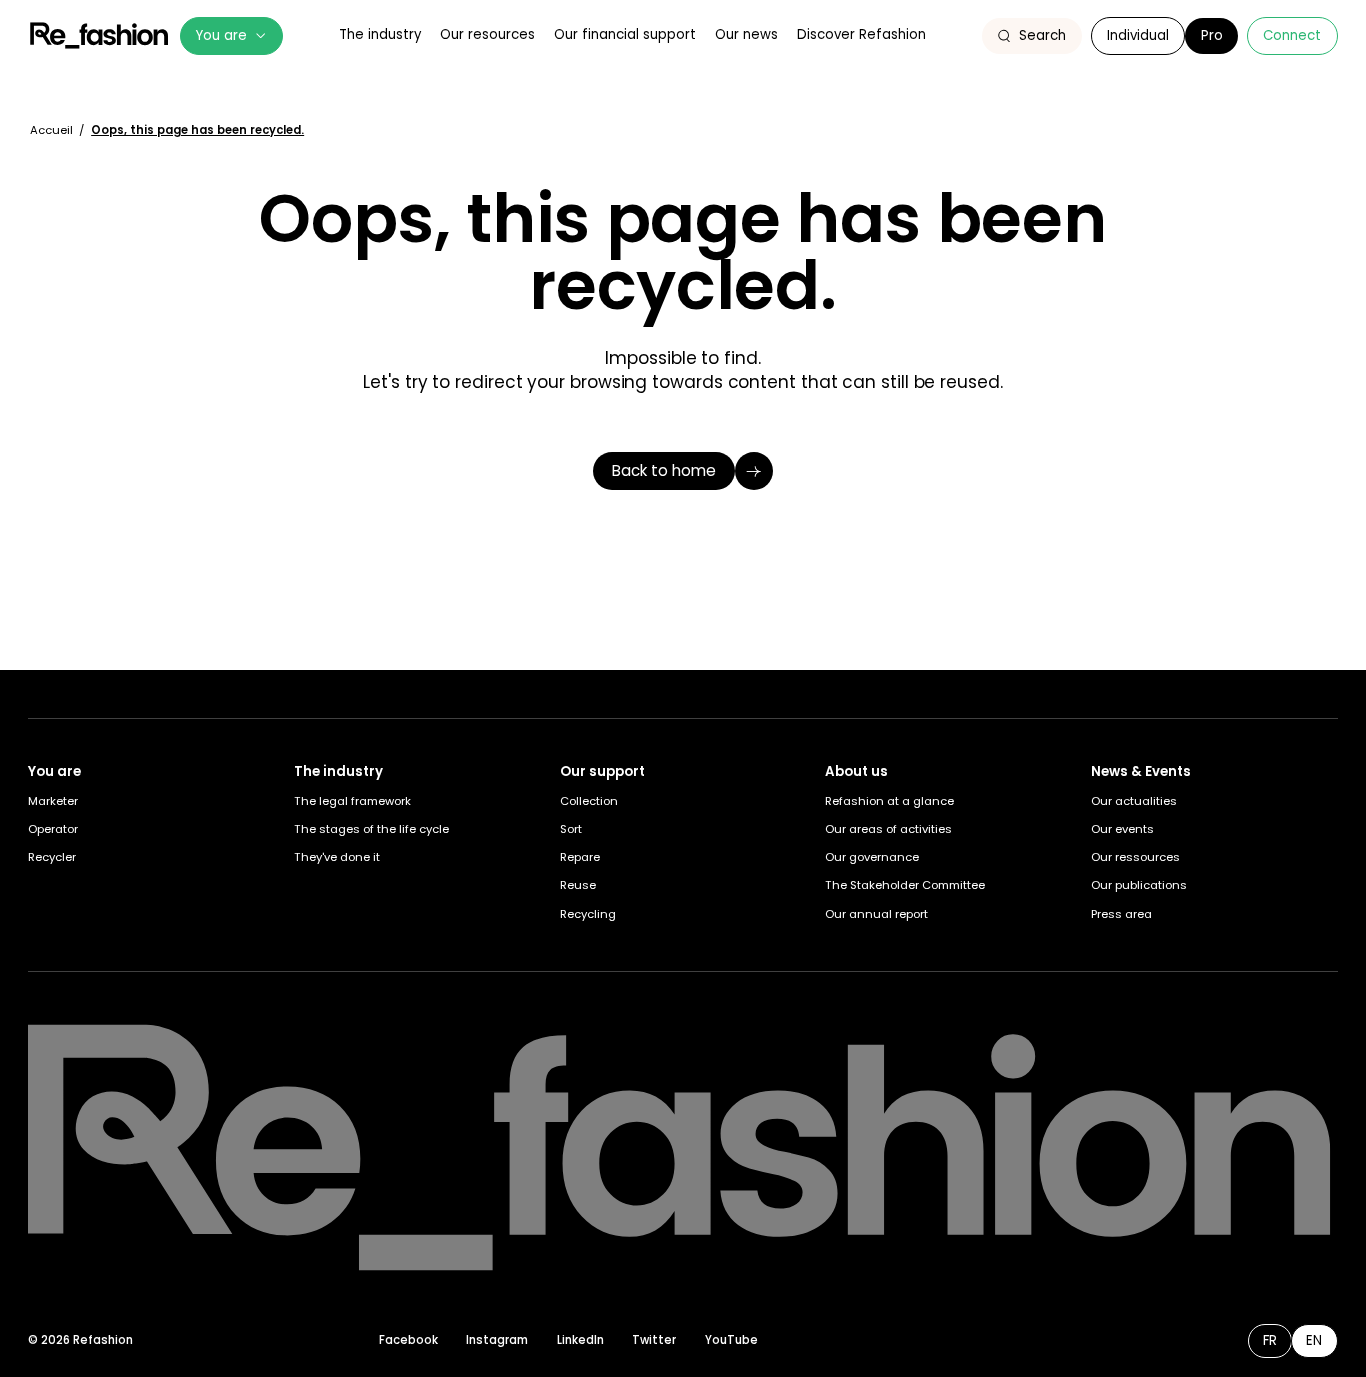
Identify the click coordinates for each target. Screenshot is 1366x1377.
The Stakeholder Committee (905, 885)
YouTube (731, 1340)
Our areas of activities (888, 829)
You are (221, 35)
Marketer (53, 801)
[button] (1031, 36)
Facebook (408, 1340)
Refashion (99, 35)
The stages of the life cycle (371, 829)
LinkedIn (580, 1340)
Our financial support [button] (625, 34)
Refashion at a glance (889, 801)
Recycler (52, 857)
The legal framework (352, 801)
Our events (1122, 829)
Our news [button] (746, 34)
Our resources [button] (487, 34)
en (1314, 1340)
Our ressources (1135, 857)
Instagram (497, 1340)
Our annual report (876, 914)
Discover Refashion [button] (861, 34)
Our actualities (1134, 801)
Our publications (1139, 885)
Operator (53, 829)
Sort (571, 829)
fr (1270, 1340)
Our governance (872, 857)
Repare (580, 857)
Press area (1121, 914)
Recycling (588, 914)
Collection (589, 801)
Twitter (654, 1340)
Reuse (578, 885)
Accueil (53, 130)
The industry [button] (380, 34)
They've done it (337, 857)
